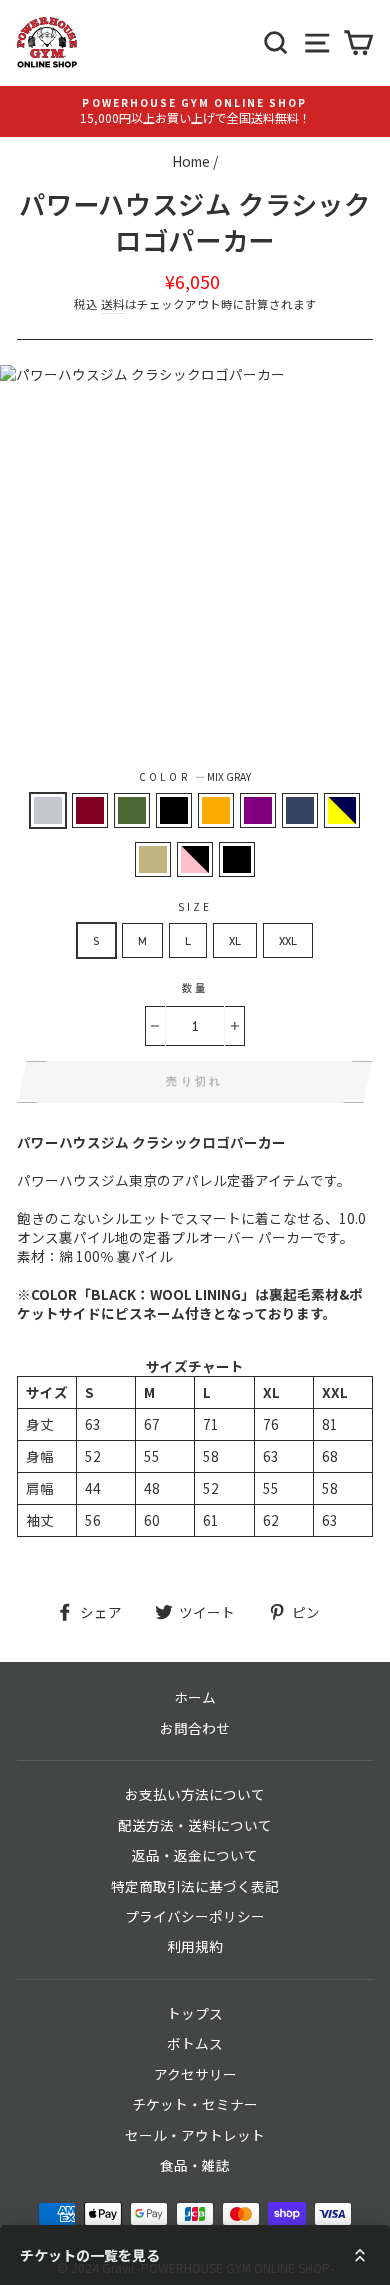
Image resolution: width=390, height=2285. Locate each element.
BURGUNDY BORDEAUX (90, 810)
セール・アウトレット (195, 2135)
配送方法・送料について (195, 1825)
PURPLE (258, 810)
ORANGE (216, 810)
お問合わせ (195, 1728)
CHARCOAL (300, 810)
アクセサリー (195, 2074)
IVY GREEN (132, 810)
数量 (195, 988)
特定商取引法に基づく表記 (195, 1886)
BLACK (174, 810)
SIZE (195, 907)
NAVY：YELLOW (342, 810)
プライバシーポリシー (195, 1916)
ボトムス (195, 2043)
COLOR (194, 777)
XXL (288, 940)
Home (191, 161)
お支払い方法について (195, 1794)
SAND (153, 859)
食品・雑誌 (195, 2165)
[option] (195, 111)
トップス (195, 2013)
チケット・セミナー (195, 2104)
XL (235, 940)
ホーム (195, 1697)
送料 (113, 304)
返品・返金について (195, 1855)
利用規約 (195, 1946)
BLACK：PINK (195, 859)
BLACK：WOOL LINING (237, 859)
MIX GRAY (48, 810)
